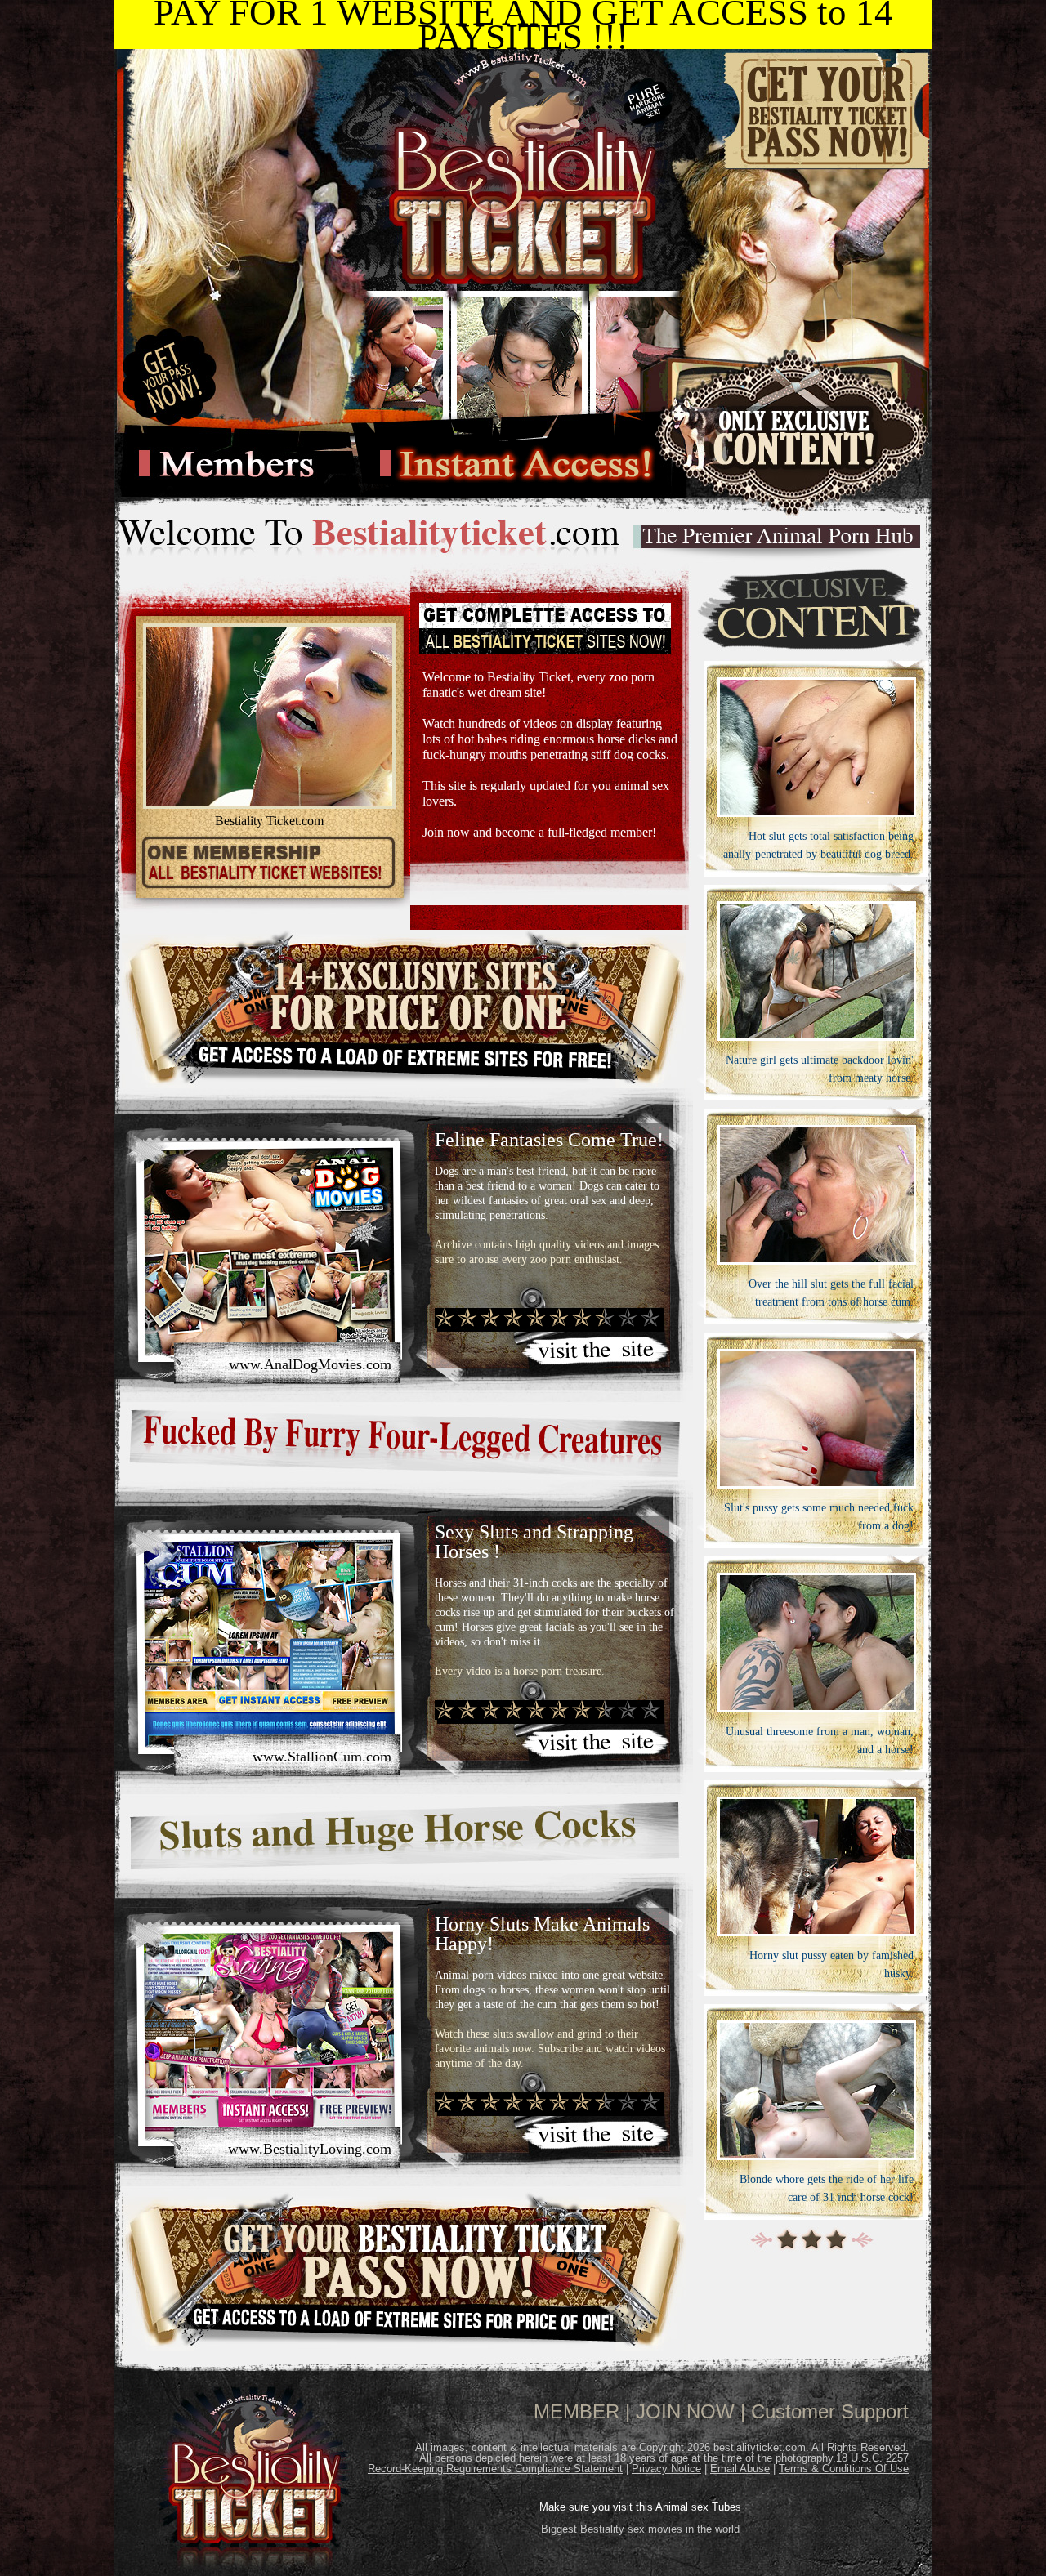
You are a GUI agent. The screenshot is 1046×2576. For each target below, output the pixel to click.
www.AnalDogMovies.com (310, 1364)
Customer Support (830, 2411)
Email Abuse (740, 2469)
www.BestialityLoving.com (310, 2149)
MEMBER (577, 2411)
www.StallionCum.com (322, 1757)
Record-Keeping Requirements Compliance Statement (495, 2469)
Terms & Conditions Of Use (844, 2469)
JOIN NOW (685, 2411)
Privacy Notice (666, 2469)
